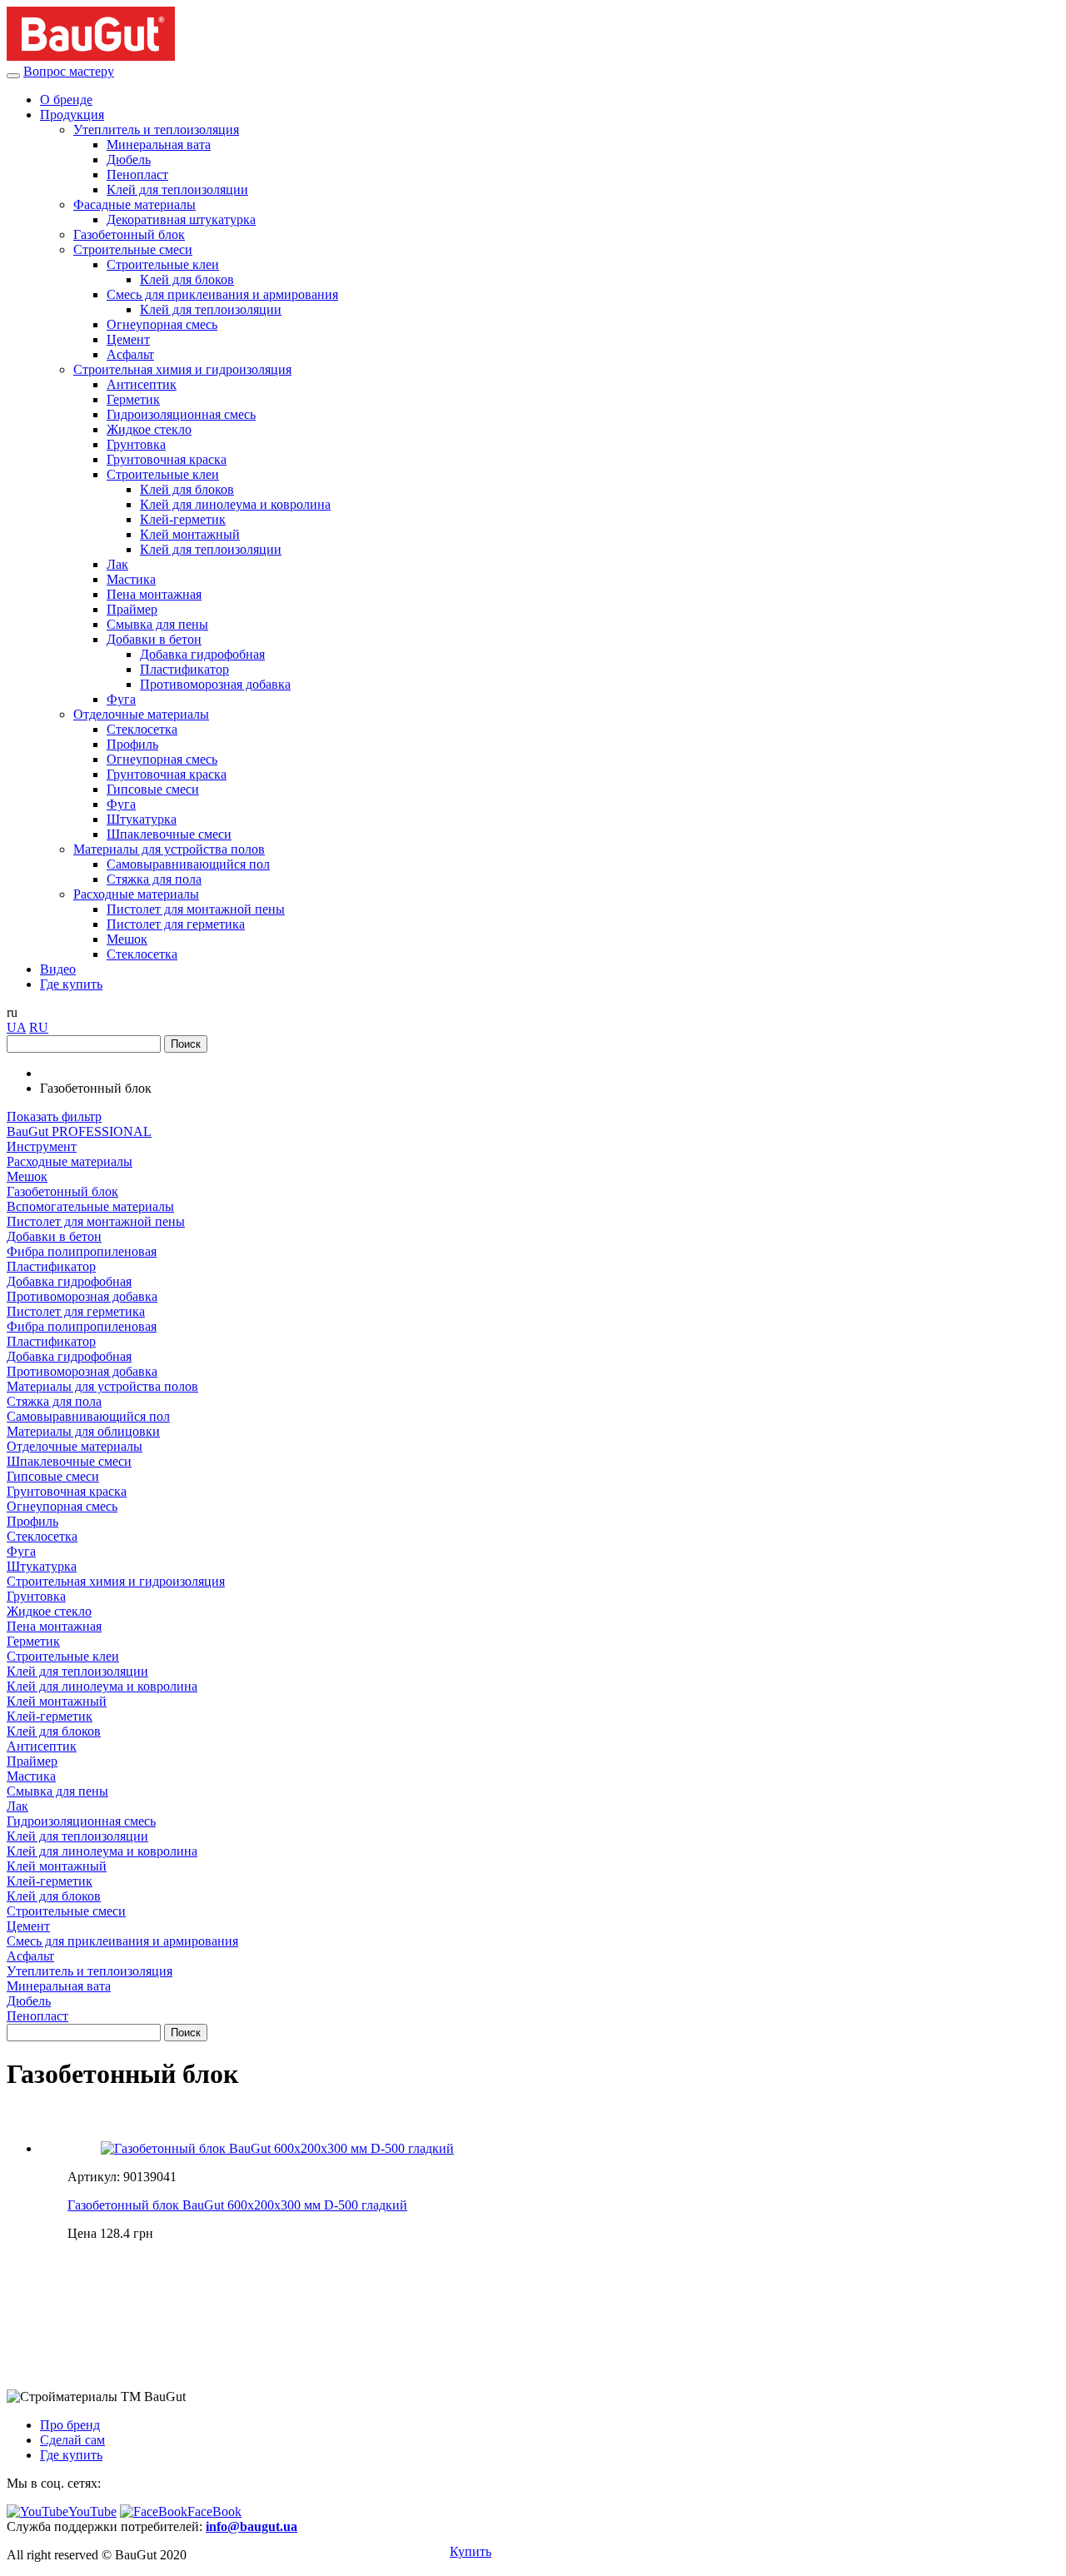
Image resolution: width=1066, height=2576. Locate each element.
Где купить (71, 984)
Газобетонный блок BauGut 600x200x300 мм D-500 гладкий (237, 2205)
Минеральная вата (159, 144)
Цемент (128, 339)
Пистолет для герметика (176, 924)
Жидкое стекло (149, 429)
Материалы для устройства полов (169, 849)
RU (39, 1027)
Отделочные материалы (141, 714)
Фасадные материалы (134, 204)
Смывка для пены (157, 624)
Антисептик (142, 384)
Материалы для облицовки (83, 1431)
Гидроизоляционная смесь (181, 414)
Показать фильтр (54, 1116)
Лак (117, 564)
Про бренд (70, 2425)
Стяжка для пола (154, 879)
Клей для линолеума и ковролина (235, 504)
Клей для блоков (187, 279)
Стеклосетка (142, 729)
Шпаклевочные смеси (169, 834)
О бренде (66, 100)
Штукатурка (142, 819)
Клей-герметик (183, 519)
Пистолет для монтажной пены (196, 909)
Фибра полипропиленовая (82, 1251)
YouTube (92, 2511)
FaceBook (214, 2511)
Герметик (133, 399)
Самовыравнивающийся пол (188, 864)
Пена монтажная (154, 594)
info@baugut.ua (252, 2526)
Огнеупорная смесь (162, 324)
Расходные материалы (136, 894)
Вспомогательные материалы (90, 1206)
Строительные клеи (163, 264)
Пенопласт (137, 174)
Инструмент (42, 1146)
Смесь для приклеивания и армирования (222, 294)
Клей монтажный (190, 534)
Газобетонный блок (129, 234)
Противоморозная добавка (215, 684)
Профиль (132, 744)
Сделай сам (72, 2440)
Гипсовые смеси (153, 789)
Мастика (131, 579)
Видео (58, 969)
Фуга (121, 699)
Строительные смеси (133, 249)
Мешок (127, 939)
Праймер (132, 609)
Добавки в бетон (154, 639)
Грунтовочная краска (167, 459)
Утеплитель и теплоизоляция (156, 130)
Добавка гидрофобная (202, 654)
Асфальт (130, 354)
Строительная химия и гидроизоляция (182, 369)
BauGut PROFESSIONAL (79, 1131)
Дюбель (129, 159)
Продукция (72, 115)
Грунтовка (136, 444)
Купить (471, 2551)
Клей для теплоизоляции (177, 189)
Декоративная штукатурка (181, 219)
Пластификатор (184, 669)
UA (16, 1027)
